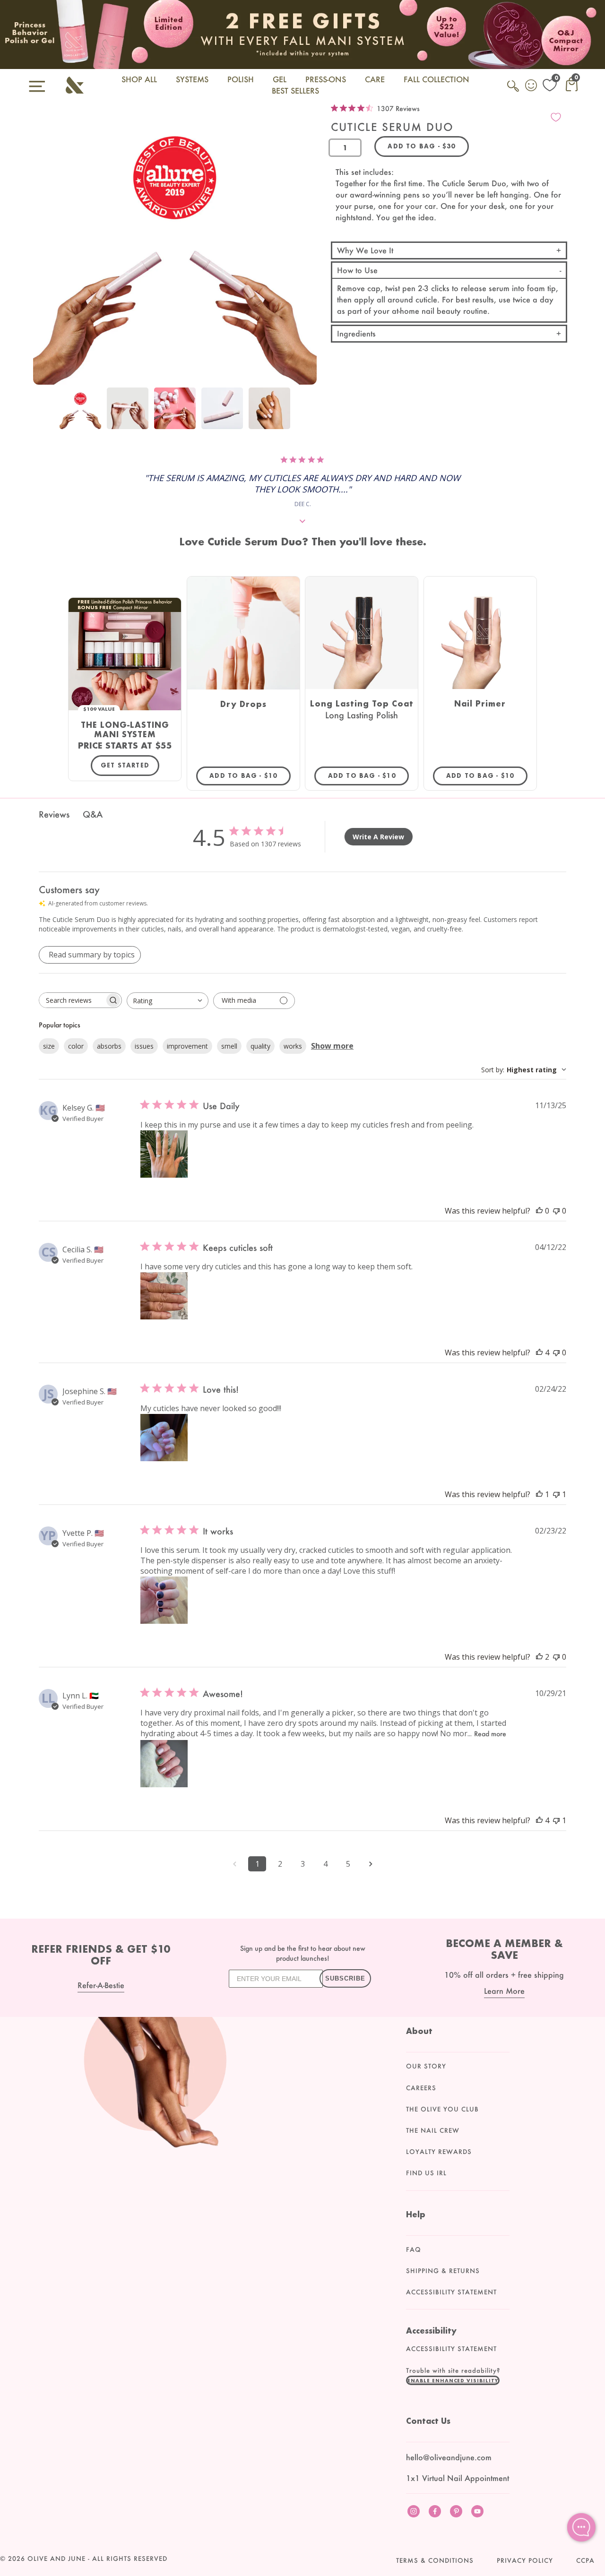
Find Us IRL (426, 2173)
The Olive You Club (442, 2109)
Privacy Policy (525, 2560)
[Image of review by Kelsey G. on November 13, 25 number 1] (164, 1154)
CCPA (585, 2560)
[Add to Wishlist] (556, 117)
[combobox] (168, 1001)
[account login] (532, 86)
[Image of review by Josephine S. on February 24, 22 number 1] (164, 1438)
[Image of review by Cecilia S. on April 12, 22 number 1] (164, 1296)
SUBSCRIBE (345, 1978)
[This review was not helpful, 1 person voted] (556, 1494)
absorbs (109, 1046)
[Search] (514, 91)
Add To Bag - (250, 775)
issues (144, 1046)
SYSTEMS (192, 79)
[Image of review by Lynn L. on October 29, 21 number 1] (164, 1764)
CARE (375, 79)
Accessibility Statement (451, 2292)
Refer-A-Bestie (101, 1985)
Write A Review (378, 837)
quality (260, 1046)
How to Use (357, 270)
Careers (421, 2088)
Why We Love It (365, 250)
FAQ (414, 2249)
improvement (187, 1046)
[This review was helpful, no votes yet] (539, 1211)
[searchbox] (72, 1000)
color (76, 1046)
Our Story (426, 2066)
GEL (280, 79)
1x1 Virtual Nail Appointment (458, 2478)
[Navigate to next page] (371, 1864)
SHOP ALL (139, 79)
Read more (490, 1734)
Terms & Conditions (435, 2560)
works (293, 1046)
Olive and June (56, 2559)
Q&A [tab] (93, 814)
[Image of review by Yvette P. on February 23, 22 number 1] (164, 1600)
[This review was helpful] (539, 1353)
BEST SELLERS (295, 90)
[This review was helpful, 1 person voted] (539, 1494)
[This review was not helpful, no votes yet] (556, 1211)
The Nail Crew (433, 2130)
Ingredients (356, 333)
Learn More (504, 1991)
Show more (332, 1046)
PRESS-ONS (326, 79)
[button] (453, 2380)
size (49, 1046)
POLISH (241, 79)
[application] (581, 2527)
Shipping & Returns (443, 2271)
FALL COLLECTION (436, 79)
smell (229, 1046)
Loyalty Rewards (439, 2152)
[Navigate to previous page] (234, 1864)
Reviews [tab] (54, 814)
